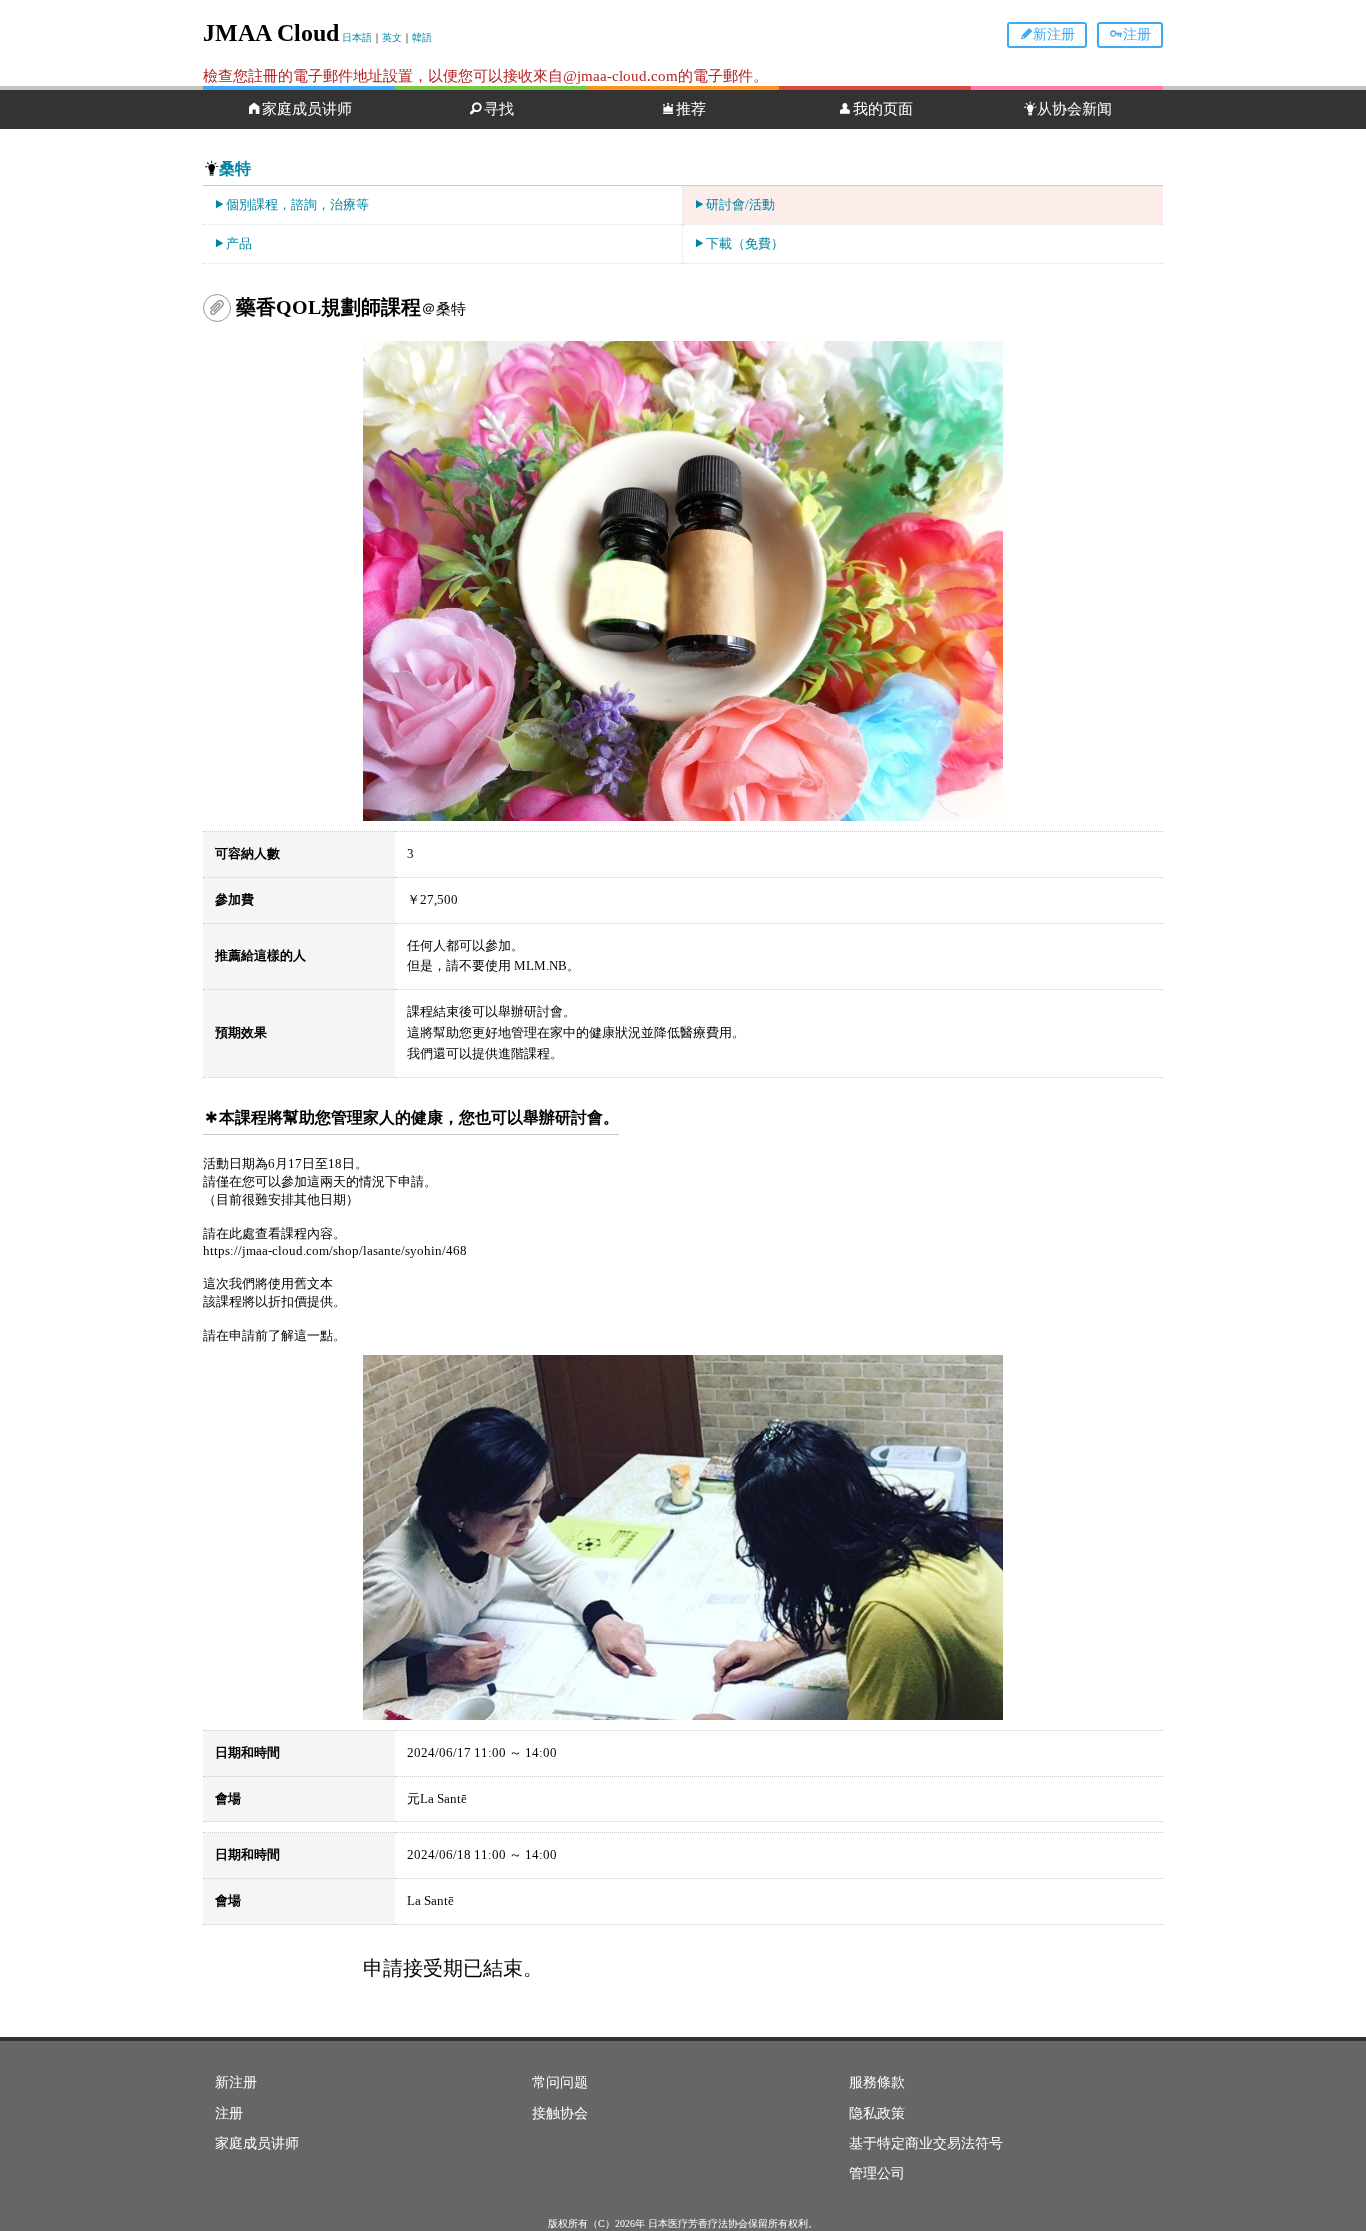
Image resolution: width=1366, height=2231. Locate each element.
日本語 (357, 37)
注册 (1137, 34)
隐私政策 (877, 2113)
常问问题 (560, 2082)
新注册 (1054, 34)
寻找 (499, 109)
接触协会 (560, 2113)
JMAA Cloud (271, 33)
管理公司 (877, 2173)
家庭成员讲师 (307, 109)
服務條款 (877, 2082)
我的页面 (883, 109)
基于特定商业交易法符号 (926, 2143)
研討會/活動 (740, 204)
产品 (239, 243)
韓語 (422, 37)
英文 (392, 37)
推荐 (691, 109)
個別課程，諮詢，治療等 (297, 204)
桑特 (235, 168)
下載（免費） (745, 243)
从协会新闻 (1074, 109)
